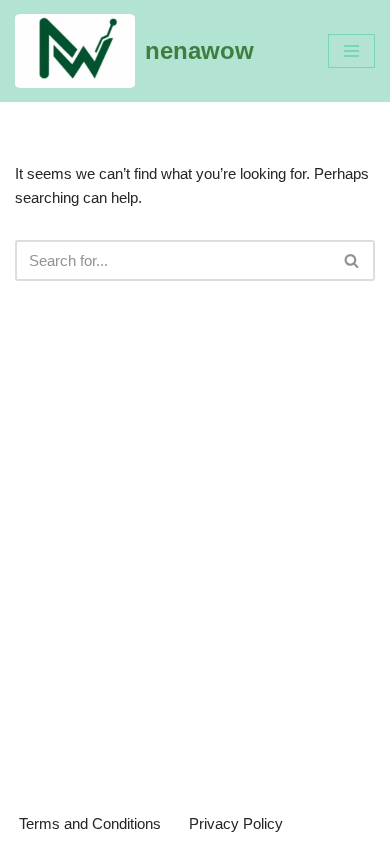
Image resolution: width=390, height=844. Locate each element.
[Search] (352, 260)
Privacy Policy (236, 823)
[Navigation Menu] (351, 51)
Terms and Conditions (90, 823)
